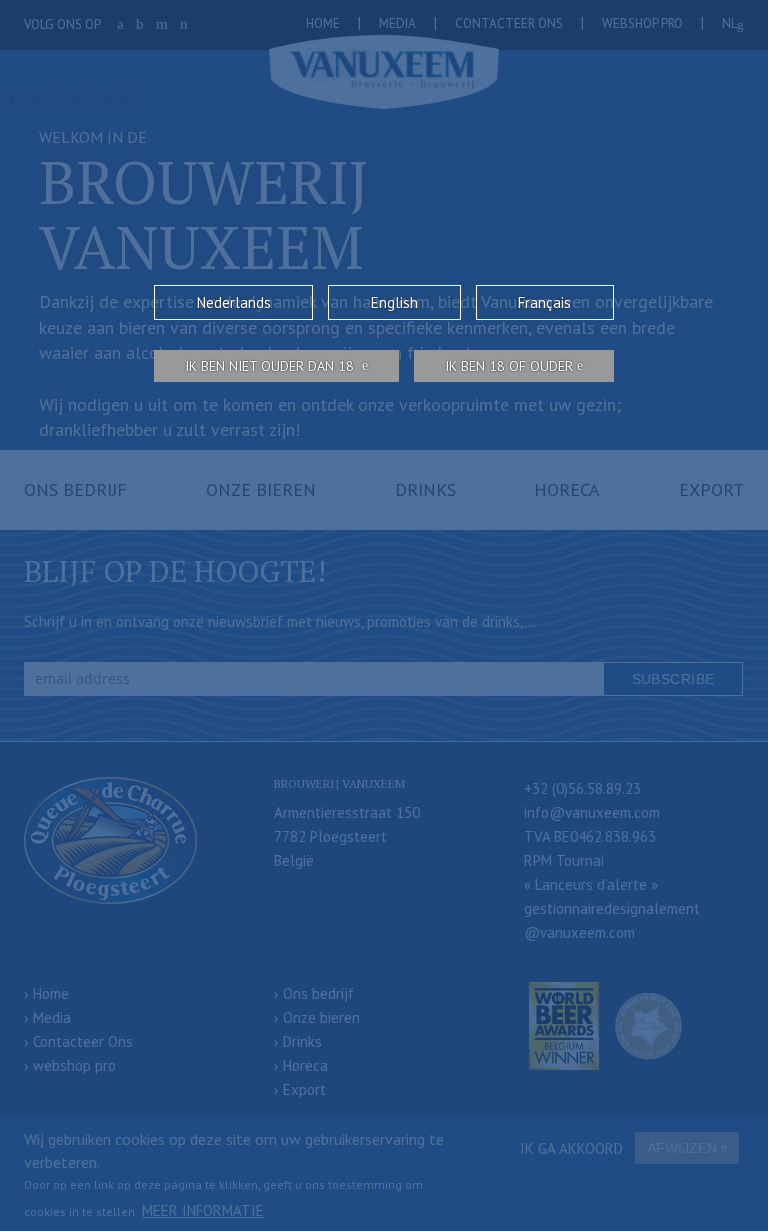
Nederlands (234, 302)
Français (544, 302)
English (394, 302)
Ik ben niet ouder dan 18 (271, 366)
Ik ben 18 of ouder (509, 366)
